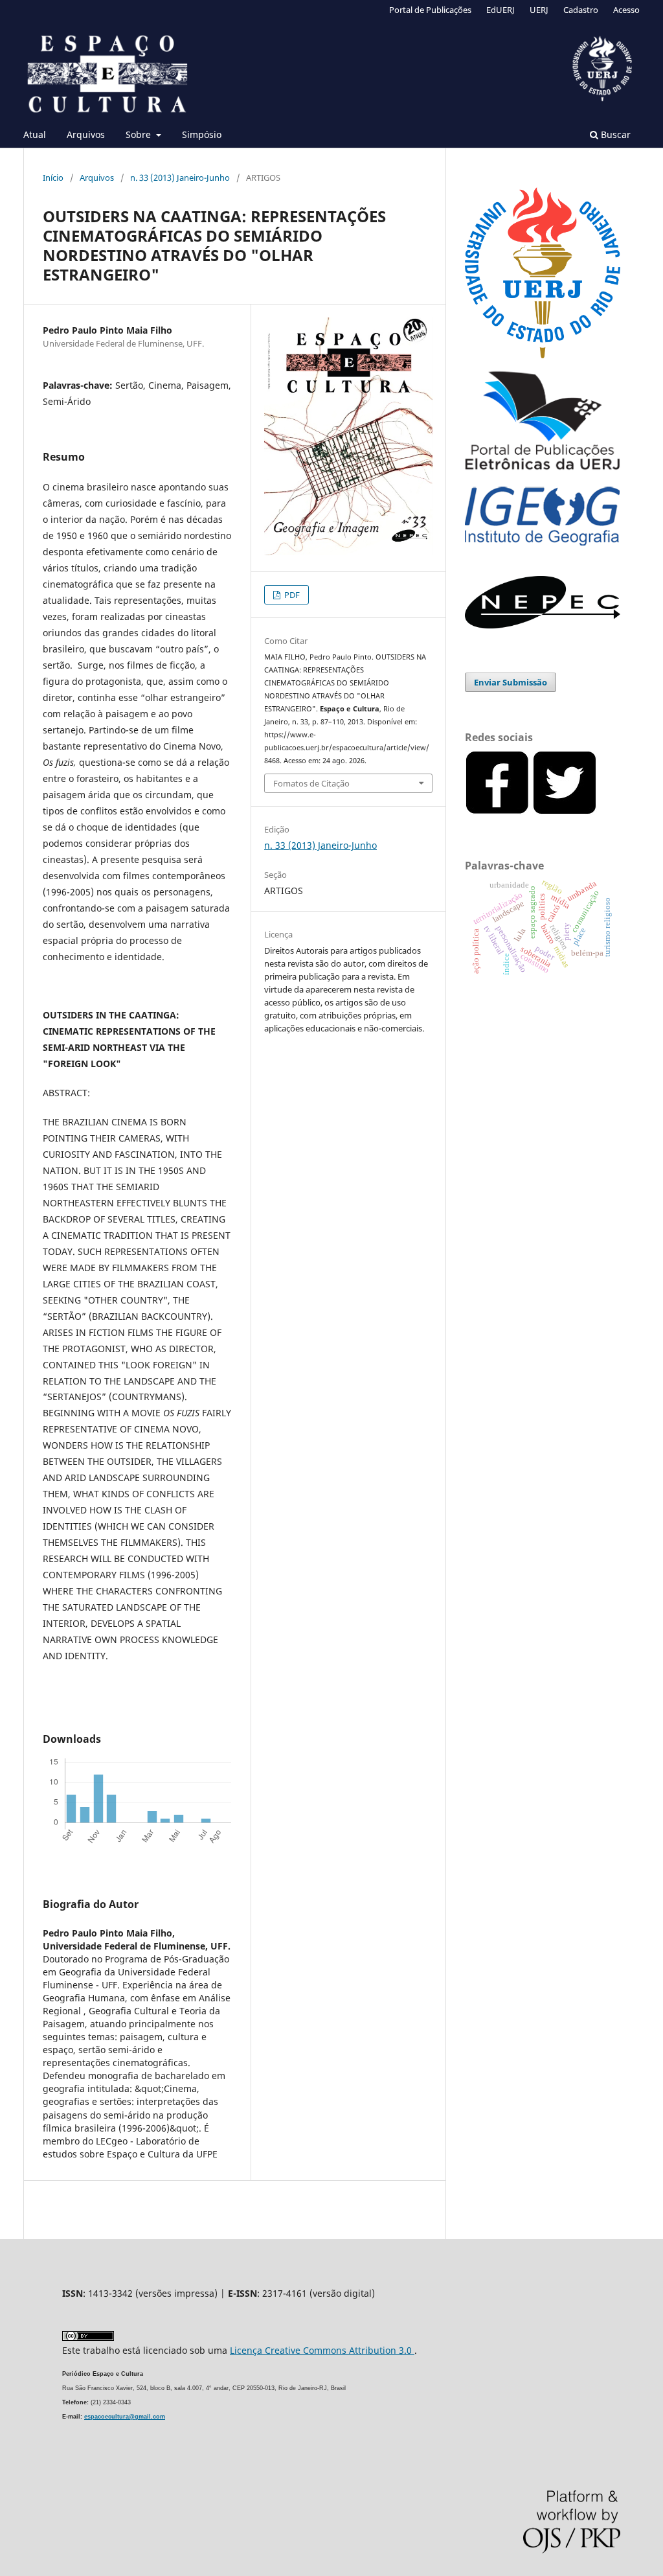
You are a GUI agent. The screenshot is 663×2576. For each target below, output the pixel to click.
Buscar (614, 134)
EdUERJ (500, 10)
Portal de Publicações (430, 10)
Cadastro (581, 10)
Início (53, 178)
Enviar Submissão (511, 682)
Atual (35, 134)
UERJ (539, 10)
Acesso (626, 10)
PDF (291, 595)
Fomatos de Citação (311, 783)
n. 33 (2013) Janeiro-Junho (180, 178)
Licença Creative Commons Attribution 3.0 (322, 2350)
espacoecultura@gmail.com (125, 2417)
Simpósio (202, 134)
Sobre (140, 134)
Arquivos (86, 134)
